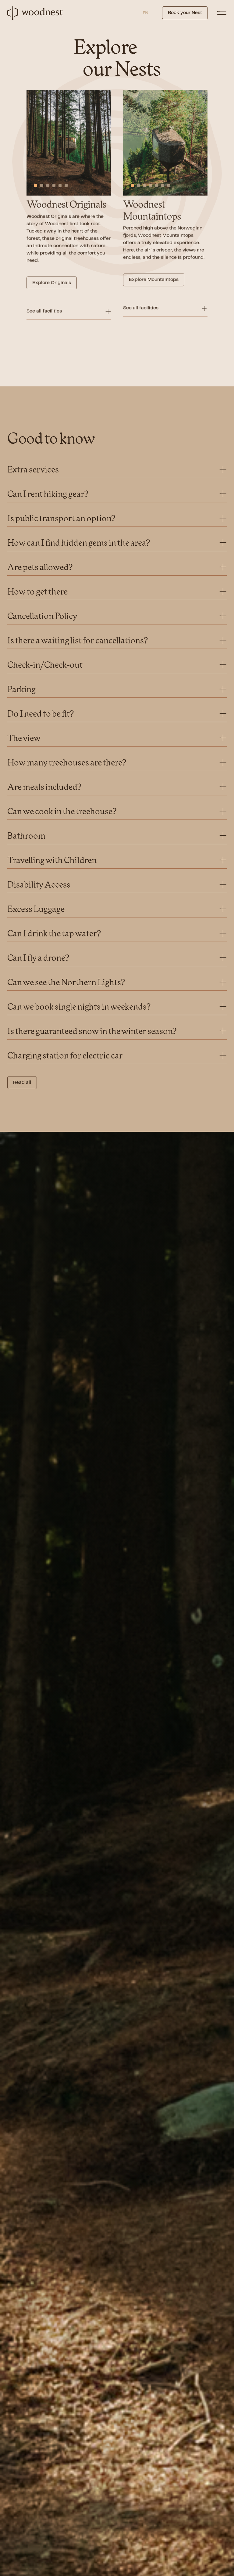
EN (145, 13)
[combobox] (145, 13)
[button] (36, 186)
